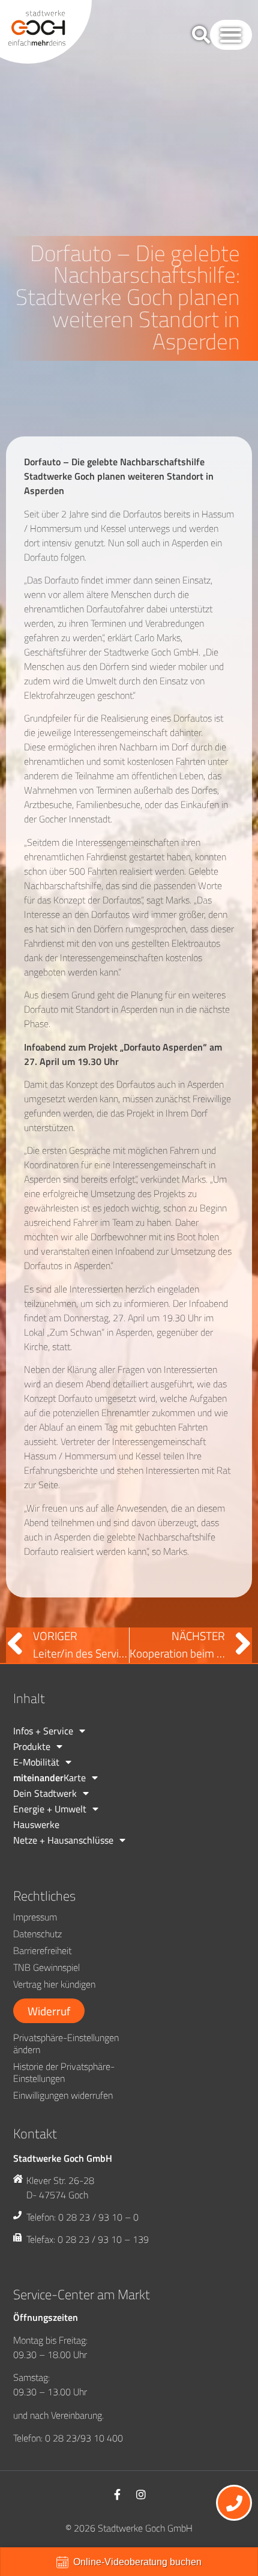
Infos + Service (43, 1731)
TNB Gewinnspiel (46, 1967)
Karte (49, 1778)
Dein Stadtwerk (45, 1793)
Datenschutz (37, 1934)
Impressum (35, 1917)
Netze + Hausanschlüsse (63, 1840)
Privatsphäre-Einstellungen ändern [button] (66, 2044)
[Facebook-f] (117, 2494)
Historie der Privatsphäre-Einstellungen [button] (64, 2072)
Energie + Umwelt (50, 1809)
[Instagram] (141, 2494)
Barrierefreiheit (42, 1950)
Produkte (32, 1746)
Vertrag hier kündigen (54, 1984)
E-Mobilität (36, 1762)
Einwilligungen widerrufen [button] (63, 2095)
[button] (231, 35)
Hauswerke (36, 1824)
